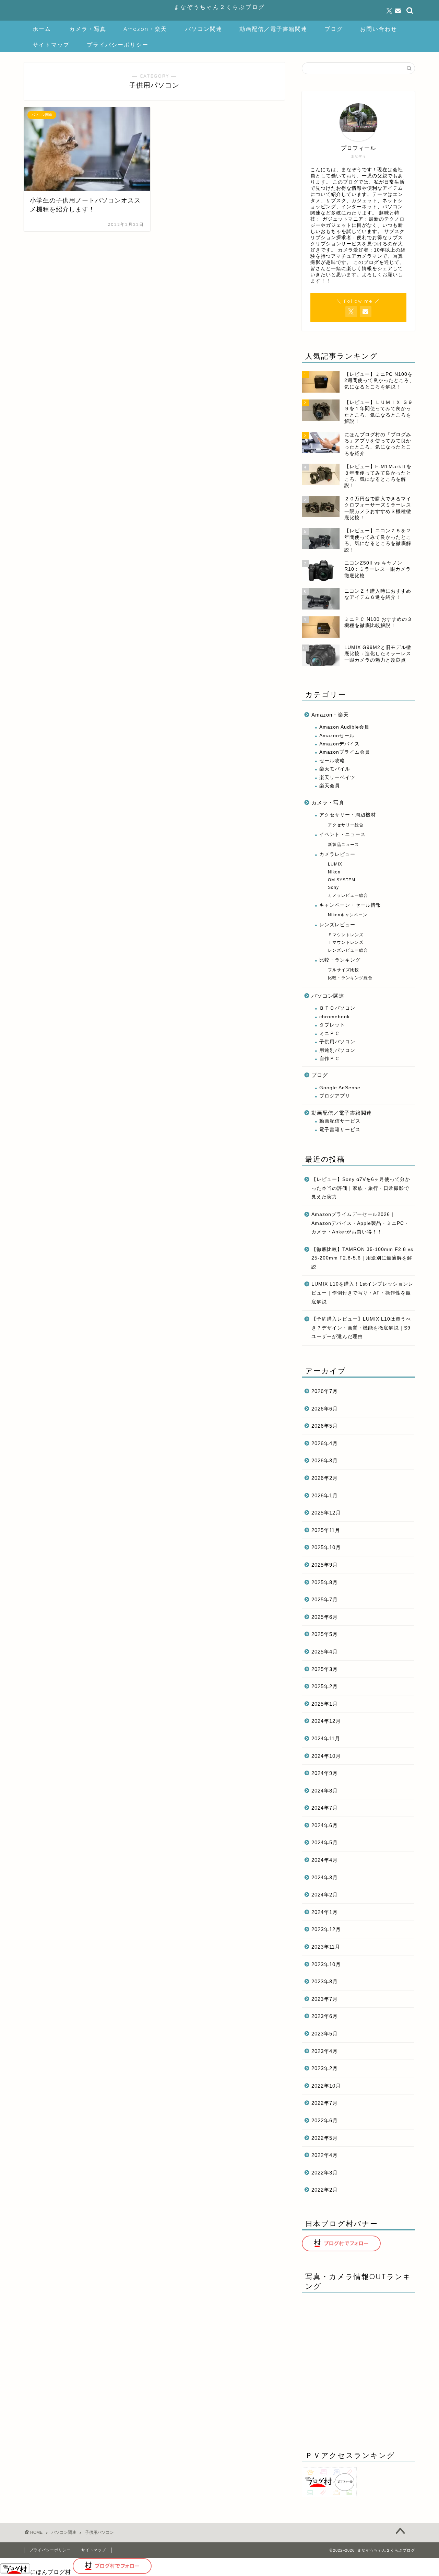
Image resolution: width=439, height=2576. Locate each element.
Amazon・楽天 (145, 29)
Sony (333, 887)
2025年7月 (325, 1599)
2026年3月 (325, 1460)
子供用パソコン (337, 1042)
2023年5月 (325, 2034)
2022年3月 (325, 2173)
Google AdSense (340, 1088)
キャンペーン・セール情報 (350, 905)
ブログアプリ (335, 1096)
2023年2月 (325, 2068)
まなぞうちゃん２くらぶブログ (219, 7)
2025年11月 (326, 1530)
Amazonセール (337, 736)
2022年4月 (325, 2155)
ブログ (334, 29)
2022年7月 (325, 2103)
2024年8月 (325, 1791)
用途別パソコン (337, 1050)
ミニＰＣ (330, 1034)
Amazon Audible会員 (344, 727)
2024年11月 (326, 1738)
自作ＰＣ (330, 1059)
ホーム (42, 29)
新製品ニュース (343, 845)
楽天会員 (330, 786)
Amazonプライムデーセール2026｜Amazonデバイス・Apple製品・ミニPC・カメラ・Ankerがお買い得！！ (360, 1223)
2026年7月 (325, 1391)
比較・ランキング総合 (350, 978)
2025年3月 (325, 1669)
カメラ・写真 (88, 29)
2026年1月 (325, 1495)
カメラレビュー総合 (348, 895)
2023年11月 (326, 1947)
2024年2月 (325, 1895)
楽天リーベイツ (337, 778)
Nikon (334, 872)
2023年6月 (325, 2016)
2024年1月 (325, 1912)
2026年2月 (325, 1478)
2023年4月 (325, 2051)
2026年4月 (325, 1443)
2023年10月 (326, 1964)
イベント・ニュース (342, 834)
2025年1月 (325, 1704)
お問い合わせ (379, 29)
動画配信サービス (340, 1121)
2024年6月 (325, 1825)
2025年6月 (325, 1617)
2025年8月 (325, 1582)
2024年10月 (326, 1756)
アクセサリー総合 (346, 825)
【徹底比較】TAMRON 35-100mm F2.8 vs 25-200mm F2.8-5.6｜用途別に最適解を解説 (362, 1258)
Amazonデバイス (340, 744)
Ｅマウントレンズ (346, 935)
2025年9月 (325, 1565)
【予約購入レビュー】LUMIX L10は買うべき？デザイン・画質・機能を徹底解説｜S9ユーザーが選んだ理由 (361, 1328)
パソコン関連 (204, 29)
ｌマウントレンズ (346, 942)
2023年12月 (326, 1929)
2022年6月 (325, 2120)
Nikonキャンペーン (348, 915)
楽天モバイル (335, 769)
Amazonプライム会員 (345, 752)
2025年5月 (325, 1634)
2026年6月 (325, 1409)
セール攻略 (332, 761)
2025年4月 (325, 1652)
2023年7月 (325, 1999)
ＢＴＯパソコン (337, 1008)
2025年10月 (326, 1547)
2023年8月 (325, 1981)
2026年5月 (325, 1426)
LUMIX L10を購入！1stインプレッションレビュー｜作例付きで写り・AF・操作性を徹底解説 (362, 1293)
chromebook (335, 1017)
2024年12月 (326, 1721)
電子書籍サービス (340, 1130)
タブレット (332, 1025)
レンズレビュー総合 (348, 950)
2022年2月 (325, 2190)
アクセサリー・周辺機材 (348, 815)
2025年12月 (326, 1513)
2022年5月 (325, 2138)
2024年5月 (325, 1842)
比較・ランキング (340, 960)
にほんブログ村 (51, 2572)
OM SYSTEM (342, 880)
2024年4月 (325, 1860)
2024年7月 (325, 1808)
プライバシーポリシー (118, 45)
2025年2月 (325, 1686)
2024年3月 (325, 1877)
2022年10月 (326, 2086)
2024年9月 (325, 1773)
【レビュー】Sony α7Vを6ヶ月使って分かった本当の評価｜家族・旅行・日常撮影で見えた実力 (361, 1188)
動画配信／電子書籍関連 (273, 29)
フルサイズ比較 (343, 970)
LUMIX (335, 864)
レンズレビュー (337, 925)
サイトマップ (51, 45)
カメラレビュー (337, 854)
